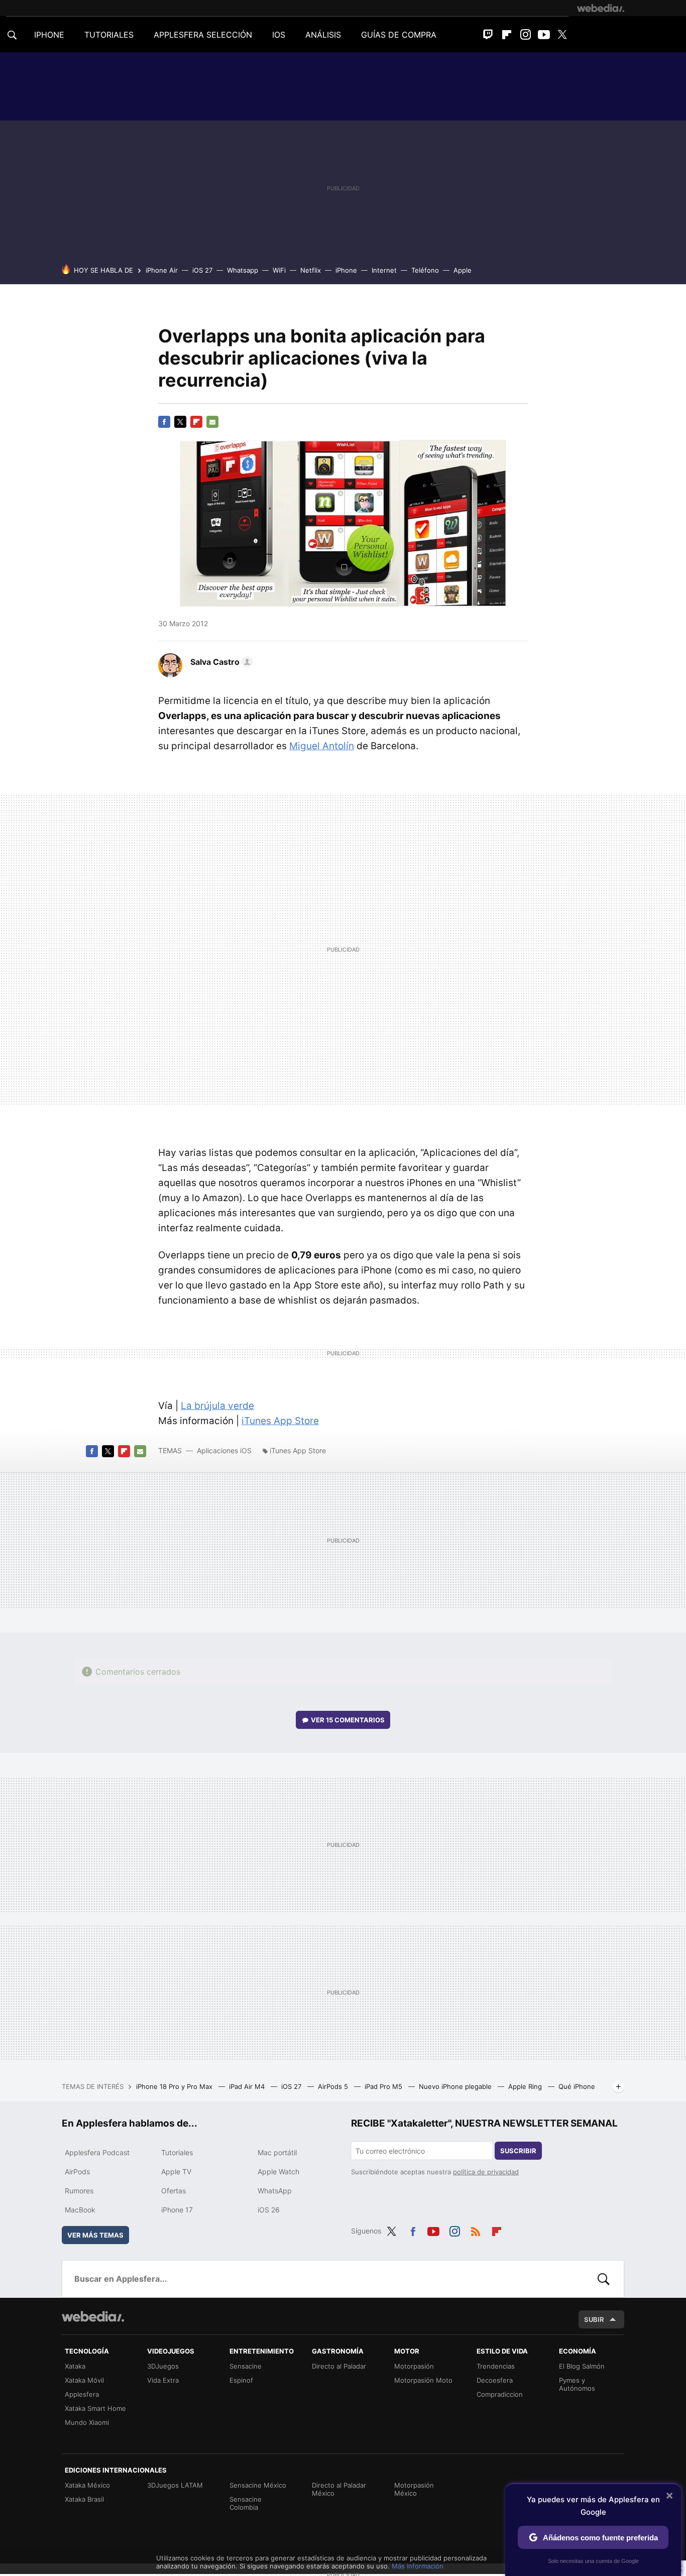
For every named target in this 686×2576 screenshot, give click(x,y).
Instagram (525, 35)
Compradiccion (500, 2394)
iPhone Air (162, 270)
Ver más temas (95, 2235)
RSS (476, 2230)
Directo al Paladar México (339, 2489)
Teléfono (425, 270)
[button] (220, 662)
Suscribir (518, 2151)
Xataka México (87, 2485)
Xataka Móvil (84, 2380)
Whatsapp (243, 270)
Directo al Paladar (339, 2366)
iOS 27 (202, 270)
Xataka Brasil (84, 2499)
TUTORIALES (109, 35)
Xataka (75, 2366)
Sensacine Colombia (246, 2503)
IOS (279, 35)
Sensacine (246, 2366)
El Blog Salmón (582, 2366)
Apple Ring (526, 2086)
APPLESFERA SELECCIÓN (203, 35)
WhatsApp (275, 2191)
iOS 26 (269, 2210)
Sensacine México (258, 2485)
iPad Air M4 (248, 2086)
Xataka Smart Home (95, 2408)
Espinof (241, 2380)
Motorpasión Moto (423, 2380)
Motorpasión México (414, 2489)
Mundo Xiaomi (87, 2422)
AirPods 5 (334, 2086)
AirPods (77, 2172)
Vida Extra (163, 2380)
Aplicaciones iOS (224, 1450)
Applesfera (82, 2394)
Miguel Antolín (322, 746)
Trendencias (496, 2366)
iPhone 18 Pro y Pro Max (175, 2086)
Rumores (79, 2191)
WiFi (279, 270)
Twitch (488, 35)
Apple (463, 270)
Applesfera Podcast (97, 2152)
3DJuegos (163, 2366)
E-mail (212, 422)
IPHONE (49, 35)
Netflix (311, 270)
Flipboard (507, 35)
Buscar (604, 2279)
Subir (594, 2319)
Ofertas (174, 2191)
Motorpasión (414, 2366)
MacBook (80, 2210)
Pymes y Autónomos (577, 2384)
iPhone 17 (177, 2210)
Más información (418, 2566)
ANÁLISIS (323, 35)
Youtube (544, 35)
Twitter (562, 35)
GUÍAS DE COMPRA (399, 35)
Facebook (164, 422)
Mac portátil (277, 2152)
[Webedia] (601, 8)
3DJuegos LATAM (175, 2485)
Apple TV (176, 2172)
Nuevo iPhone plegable (456, 2086)
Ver (348, 1720)
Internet (384, 270)
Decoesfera (495, 2380)
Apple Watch (278, 2172)
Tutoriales (177, 2152)
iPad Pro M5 (384, 2086)
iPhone (346, 270)
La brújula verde (217, 1406)
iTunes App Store (280, 1421)
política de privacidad (486, 2172)
